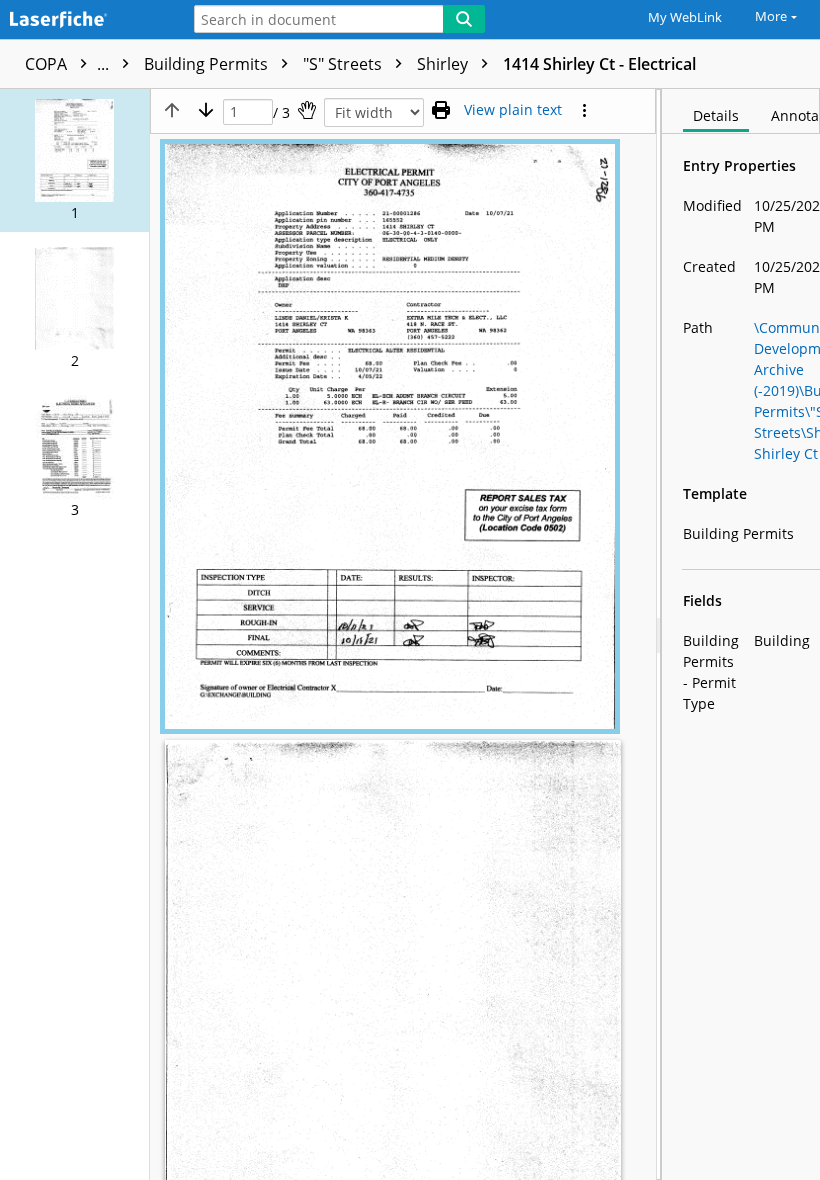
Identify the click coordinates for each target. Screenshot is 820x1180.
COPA (69, 64)
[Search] (464, 19)
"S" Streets (344, 64)
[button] (74, 160)
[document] (741, 634)
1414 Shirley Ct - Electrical (599, 64)
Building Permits (208, 64)
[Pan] (307, 110)
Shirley (444, 64)
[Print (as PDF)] (441, 110)
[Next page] (206, 110)
